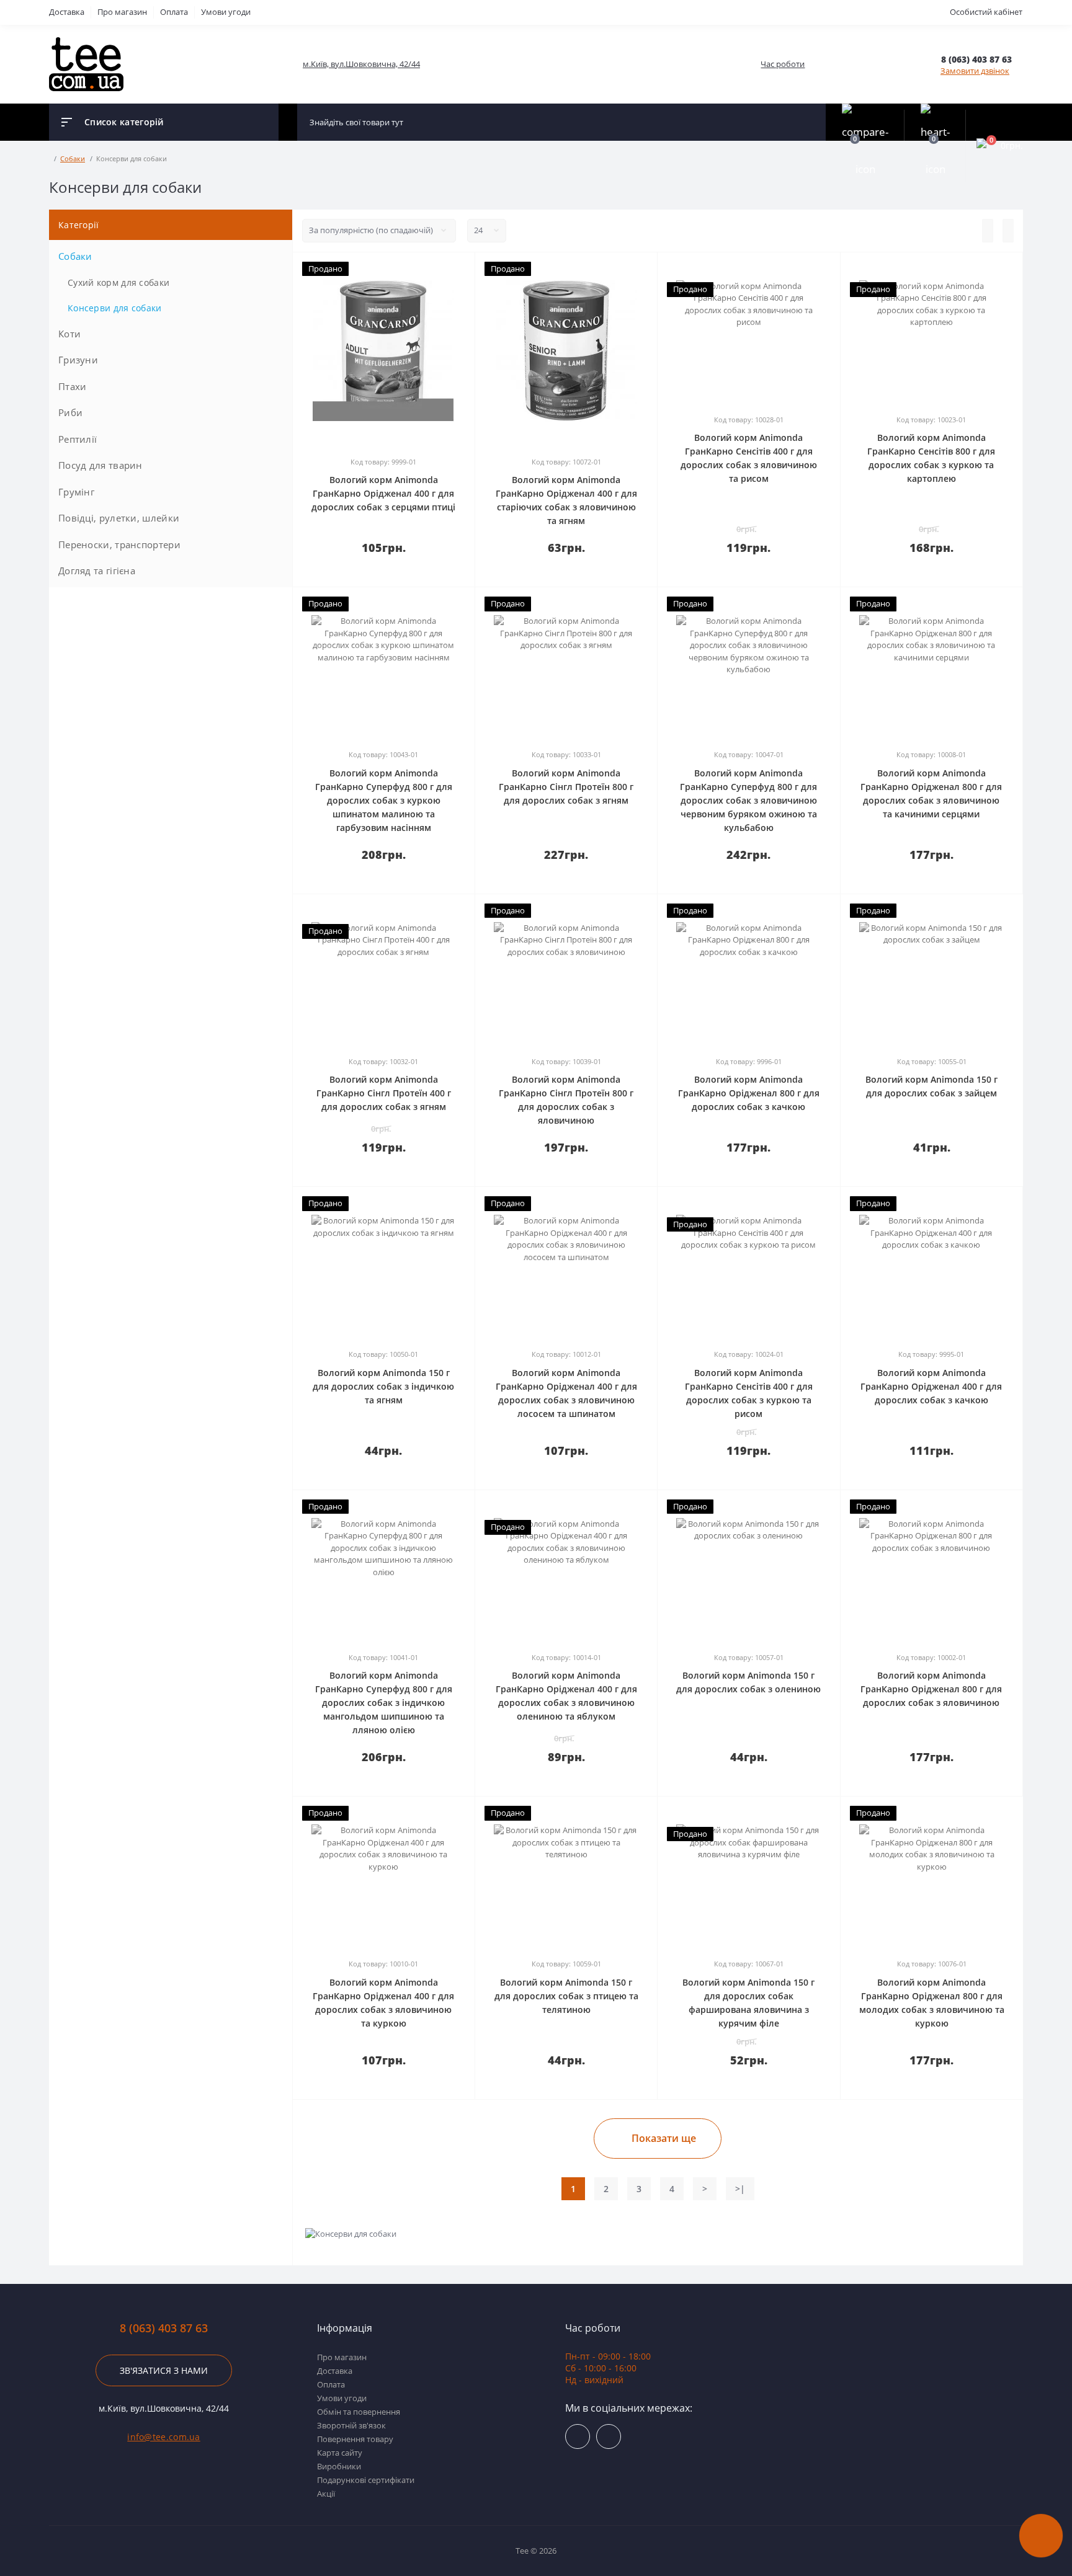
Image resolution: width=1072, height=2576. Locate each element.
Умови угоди (226, 12)
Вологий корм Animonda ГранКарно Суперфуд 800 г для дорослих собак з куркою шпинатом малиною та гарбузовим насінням (384, 800)
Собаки (75, 256)
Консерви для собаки (115, 308)
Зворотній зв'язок (351, 2425)
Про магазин (122, 12)
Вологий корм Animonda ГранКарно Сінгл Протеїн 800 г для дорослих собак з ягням (566, 787)
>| (740, 2189)
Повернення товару (355, 2439)
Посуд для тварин (100, 465)
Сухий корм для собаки (118, 282)
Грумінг (76, 492)
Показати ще (664, 2138)
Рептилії (78, 439)
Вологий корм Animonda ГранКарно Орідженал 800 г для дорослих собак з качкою (749, 1093)
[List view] (988, 231)
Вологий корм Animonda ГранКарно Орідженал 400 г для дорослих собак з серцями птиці (383, 493)
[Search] (813, 122)
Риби (70, 412)
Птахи (73, 386)
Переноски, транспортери (119, 544)
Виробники (339, 2466)
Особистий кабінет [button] (986, 12)
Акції (326, 2494)
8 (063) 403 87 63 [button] (164, 2328)
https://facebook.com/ (578, 2436)
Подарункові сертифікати (366, 2480)
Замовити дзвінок (975, 71)
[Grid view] (1008, 231)
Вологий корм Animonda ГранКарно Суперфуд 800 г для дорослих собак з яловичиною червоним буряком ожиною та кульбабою (748, 800)
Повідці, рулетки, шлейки (119, 518)
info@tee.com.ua (164, 2437)
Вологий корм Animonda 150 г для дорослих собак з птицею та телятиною (566, 1996)
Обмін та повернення (359, 2412)
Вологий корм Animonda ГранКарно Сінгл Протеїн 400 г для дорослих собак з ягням (384, 1093)
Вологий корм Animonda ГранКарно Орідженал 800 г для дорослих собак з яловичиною (931, 1689)
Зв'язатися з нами (164, 2370)
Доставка (67, 12)
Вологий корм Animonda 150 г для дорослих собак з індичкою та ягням (383, 1386)
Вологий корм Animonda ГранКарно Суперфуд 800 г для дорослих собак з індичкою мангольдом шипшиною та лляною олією (384, 1703)
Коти (69, 334)
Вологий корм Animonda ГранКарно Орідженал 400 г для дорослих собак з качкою (931, 1386)
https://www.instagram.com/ (609, 2436)
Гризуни (78, 360)
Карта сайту (340, 2453)
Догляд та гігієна (97, 571)
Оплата (174, 12)
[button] (982, 59)
